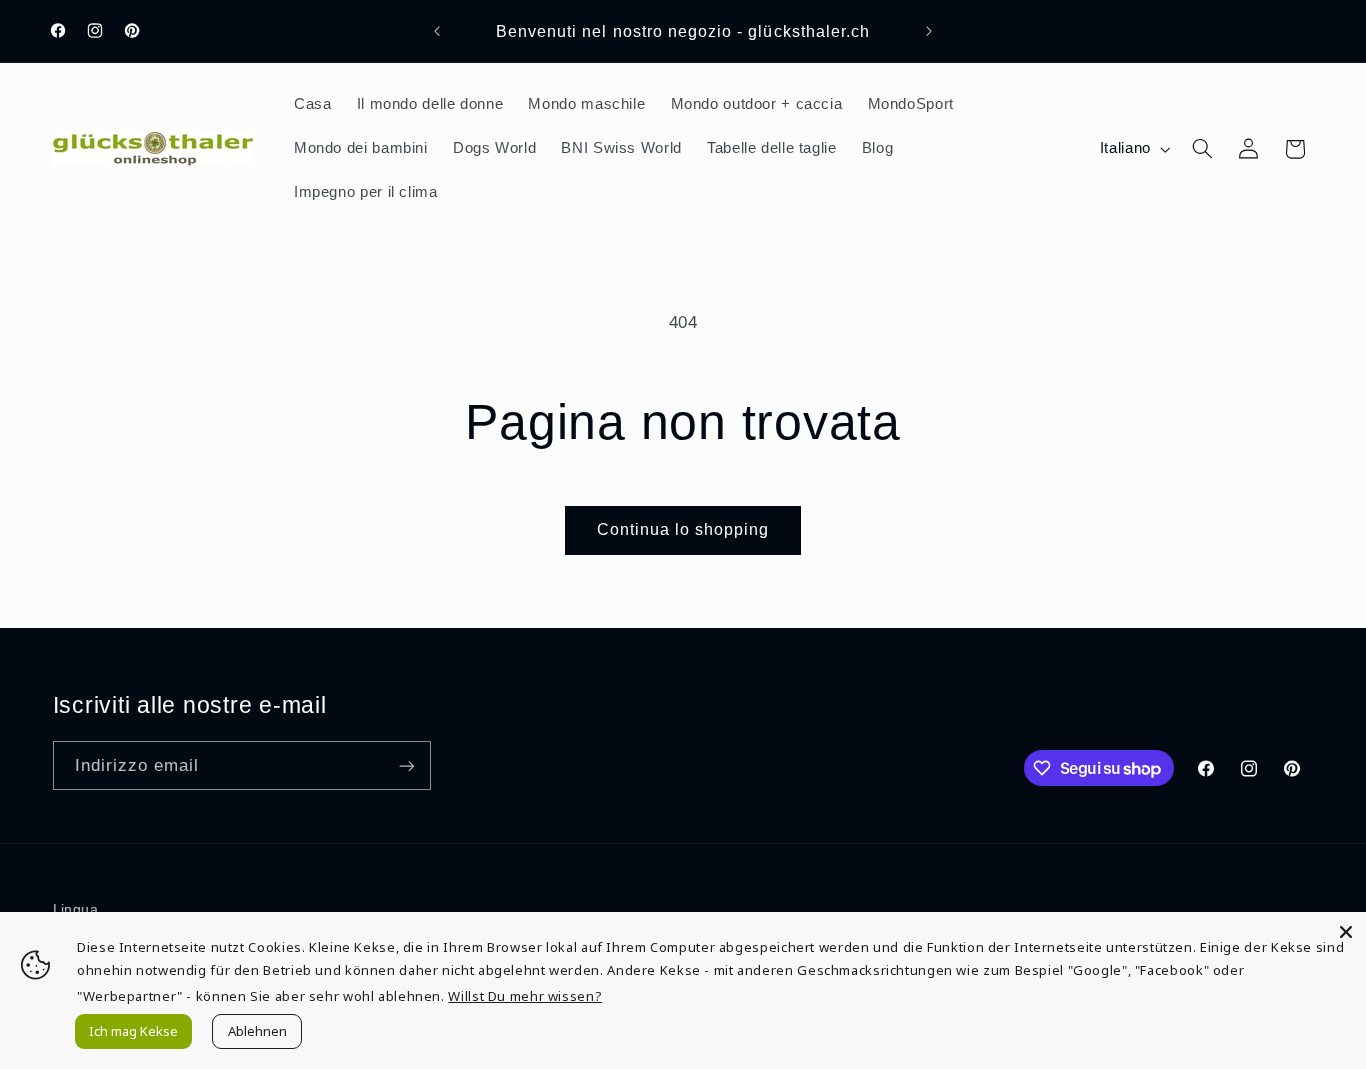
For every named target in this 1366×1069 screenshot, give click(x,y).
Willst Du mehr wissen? (525, 996)
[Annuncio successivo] (929, 31)
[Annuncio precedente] (437, 31)
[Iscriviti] (406, 765)
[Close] (1346, 932)
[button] (1202, 149)
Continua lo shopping (683, 529)
